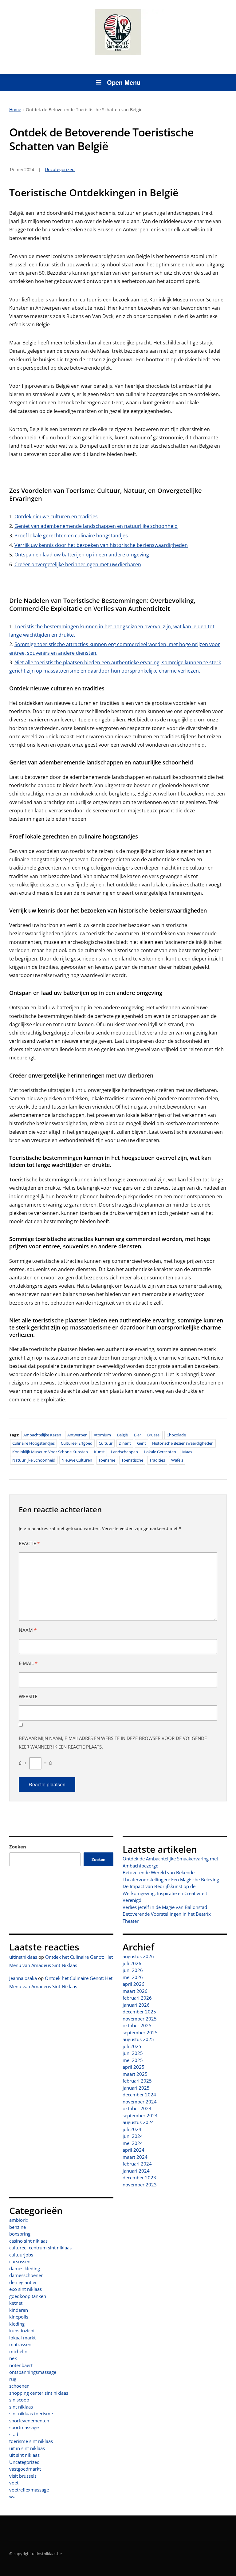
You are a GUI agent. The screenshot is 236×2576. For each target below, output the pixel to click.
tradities (157, 1460)
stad (14, 2434)
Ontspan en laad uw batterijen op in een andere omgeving (82, 555)
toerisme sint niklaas (31, 2441)
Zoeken (18, 1847)
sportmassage (24, 2427)
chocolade (176, 1435)
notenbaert (21, 2365)
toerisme (107, 1460)
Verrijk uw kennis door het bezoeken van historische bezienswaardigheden (101, 545)
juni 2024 (133, 2136)
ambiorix (19, 2220)
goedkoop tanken (28, 2296)
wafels (177, 1460)
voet (14, 2483)
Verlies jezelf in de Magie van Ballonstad (165, 1907)
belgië (122, 1435)
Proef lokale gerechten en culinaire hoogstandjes (71, 536)
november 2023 (140, 2185)
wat (13, 2496)
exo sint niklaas (26, 2289)
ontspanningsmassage (33, 2372)
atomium (102, 1435)
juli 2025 (132, 2046)
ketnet (16, 2303)
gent (142, 1443)
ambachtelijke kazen (42, 1435)
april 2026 (134, 1984)
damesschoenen (26, 2275)
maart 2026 (135, 1991)
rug (13, 2379)
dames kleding (25, 2268)
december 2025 (139, 2012)
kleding (17, 2324)
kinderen (19, 2310)
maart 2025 (135, 2074)
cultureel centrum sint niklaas (40, 2248)
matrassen (20, 2344)
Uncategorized (24, 2462)
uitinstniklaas (23, 1957)
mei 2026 (133, 1977)
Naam (28, 1630)
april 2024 (134, 2150)
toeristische (132, 1460)
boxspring (20, 2234)
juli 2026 (132, 1963)
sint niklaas (21, 2407)
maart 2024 (135, 2157)
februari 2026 (137, 1998)
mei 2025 (133, 2060)
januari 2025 (136, 2088)
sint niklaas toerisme (31, 2413)
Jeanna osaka (23, 1978)
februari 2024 (137, 2164)
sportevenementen (29, 2421)
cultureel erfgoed (77, 1443)
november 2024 (140, 2102)
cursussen (20, 2261)
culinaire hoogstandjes (33, 1443)
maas (187, 1452)
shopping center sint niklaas (39, 2393)
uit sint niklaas (24, 2455)
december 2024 (139, 2095)
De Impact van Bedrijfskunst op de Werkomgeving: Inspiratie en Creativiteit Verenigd (165, 1893)
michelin (18, 2351)
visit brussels (23, 2476)
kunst (99, 1452)
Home (15, 110)
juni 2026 (133, 1970)
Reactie (29, 1543)
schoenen (19, 2386)
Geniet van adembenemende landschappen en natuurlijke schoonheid (96, 526)
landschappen (124, 1452)
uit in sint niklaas (27, 2448)
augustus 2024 (138, 2122)
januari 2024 (136, 2171)
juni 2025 (133, 2053)
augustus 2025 (138, 2039)
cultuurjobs (21, 2255)
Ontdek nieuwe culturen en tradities (56, 516)
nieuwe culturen (77, 1460)
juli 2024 (132, 2129)
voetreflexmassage (29, 2490)
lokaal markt (22, 2338)
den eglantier (23, 2282)
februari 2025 (137, 2081)
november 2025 (140, 2019)
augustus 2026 (138, 1956)
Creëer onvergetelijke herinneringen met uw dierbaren (78, 564)
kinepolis (19, 2317)
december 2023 (139, 2177)
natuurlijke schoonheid (34, 1460)
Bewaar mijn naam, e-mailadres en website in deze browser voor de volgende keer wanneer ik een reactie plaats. (113, 1742)
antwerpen (77, 1435)
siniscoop (19, 2400)
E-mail (28, 1663)
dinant (125, 1443)
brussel (154, 1435)
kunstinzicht (22, 2331)
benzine (18, 2227)
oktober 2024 (137, 2108)
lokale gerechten (160, 1452)
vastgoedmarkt (25, 2469)
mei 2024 (133, 2143)
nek (13, 2358)
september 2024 (140, 2115)
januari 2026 (136, 2005)
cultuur (106, 1443)
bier (138, 1435)
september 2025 (140, 2032)
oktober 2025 (137, 2025)
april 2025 (134, 2067)
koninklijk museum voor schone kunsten (50, 1452)
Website (28, 1696)
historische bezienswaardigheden (183, 1443)
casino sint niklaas (28, 2241)
